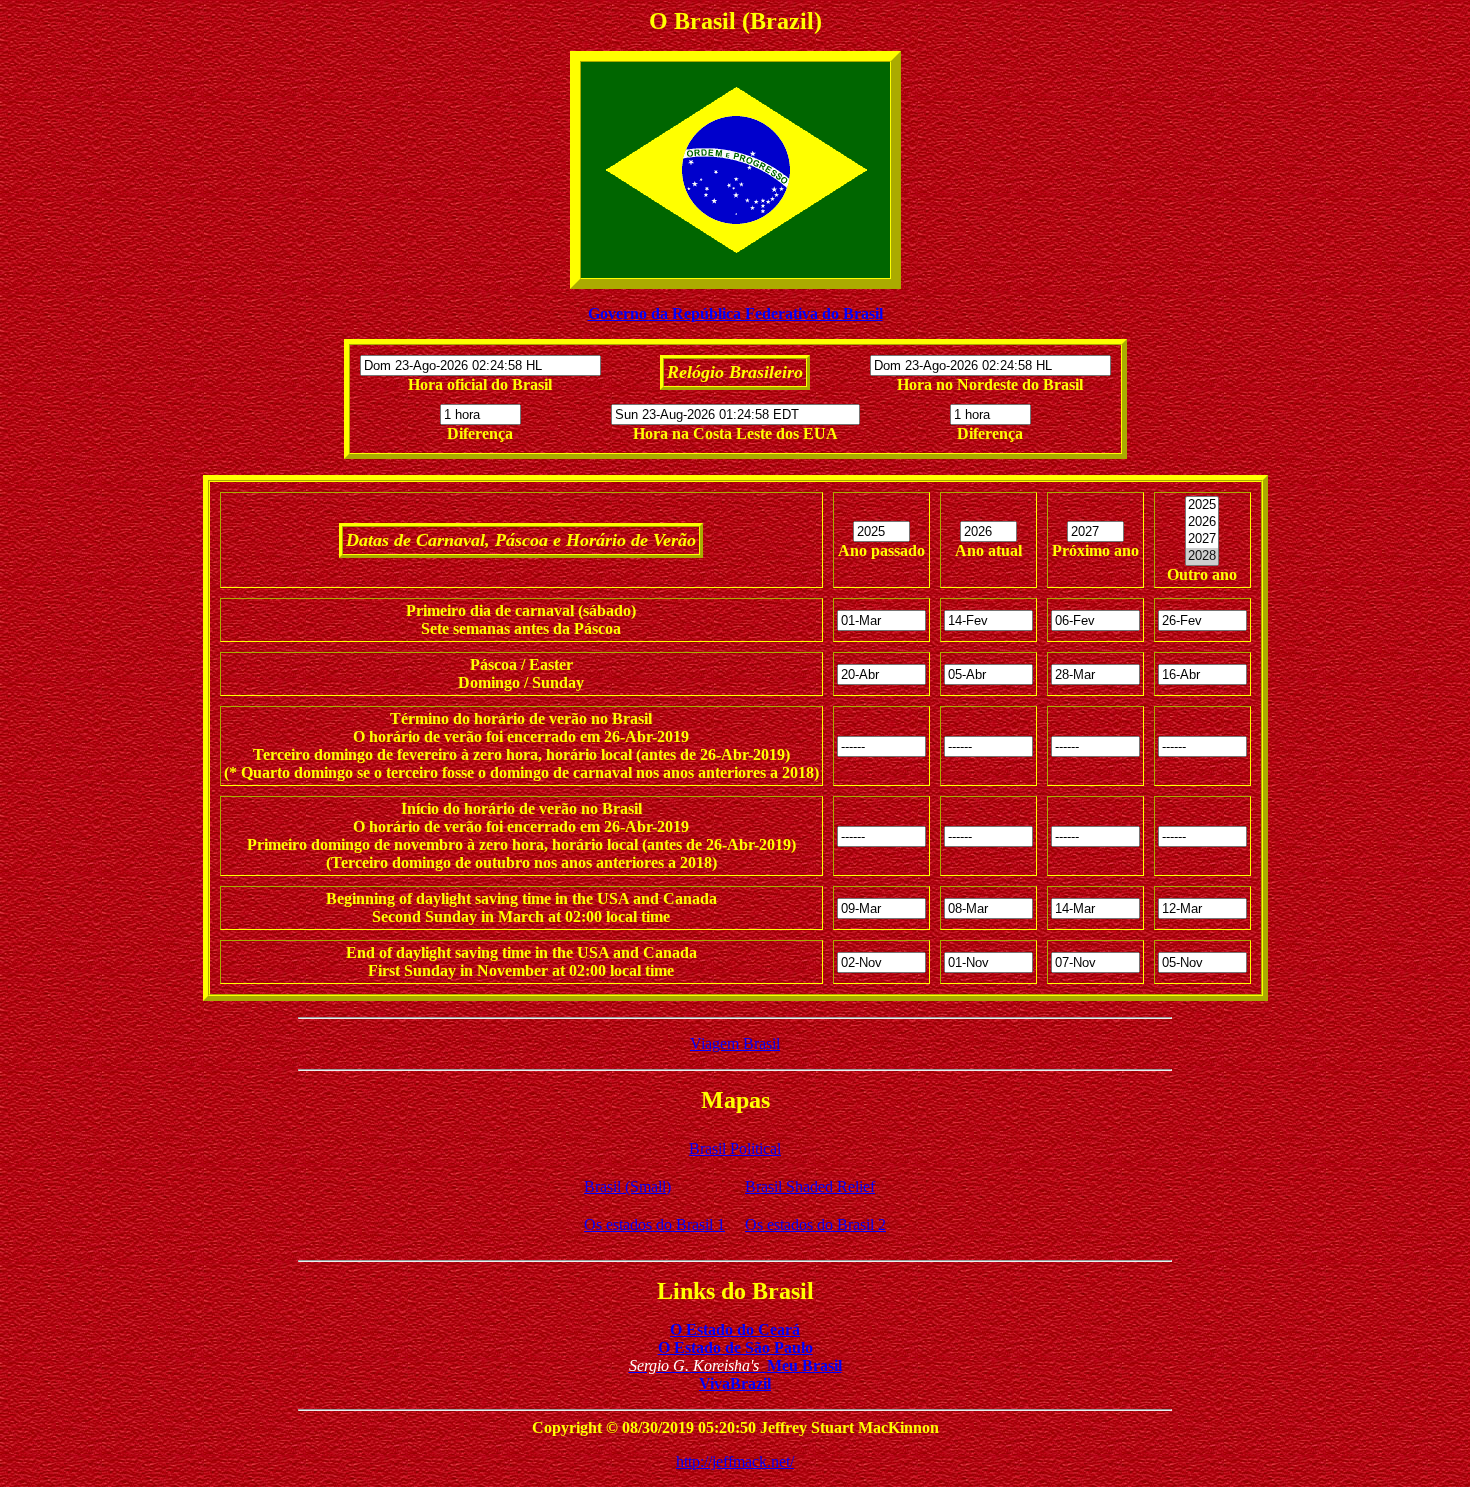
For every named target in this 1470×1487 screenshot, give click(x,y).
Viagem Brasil (735, 1043)
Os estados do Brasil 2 (815, 1224)
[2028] (1202, 556)
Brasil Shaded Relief (810, 1186)
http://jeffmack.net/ (735, 1461)
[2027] (1202, 539)
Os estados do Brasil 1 (654, 1224)
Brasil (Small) (627, 1186)
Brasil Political (735, 1148)
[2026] (1202, 522)
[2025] (1202, 505)
